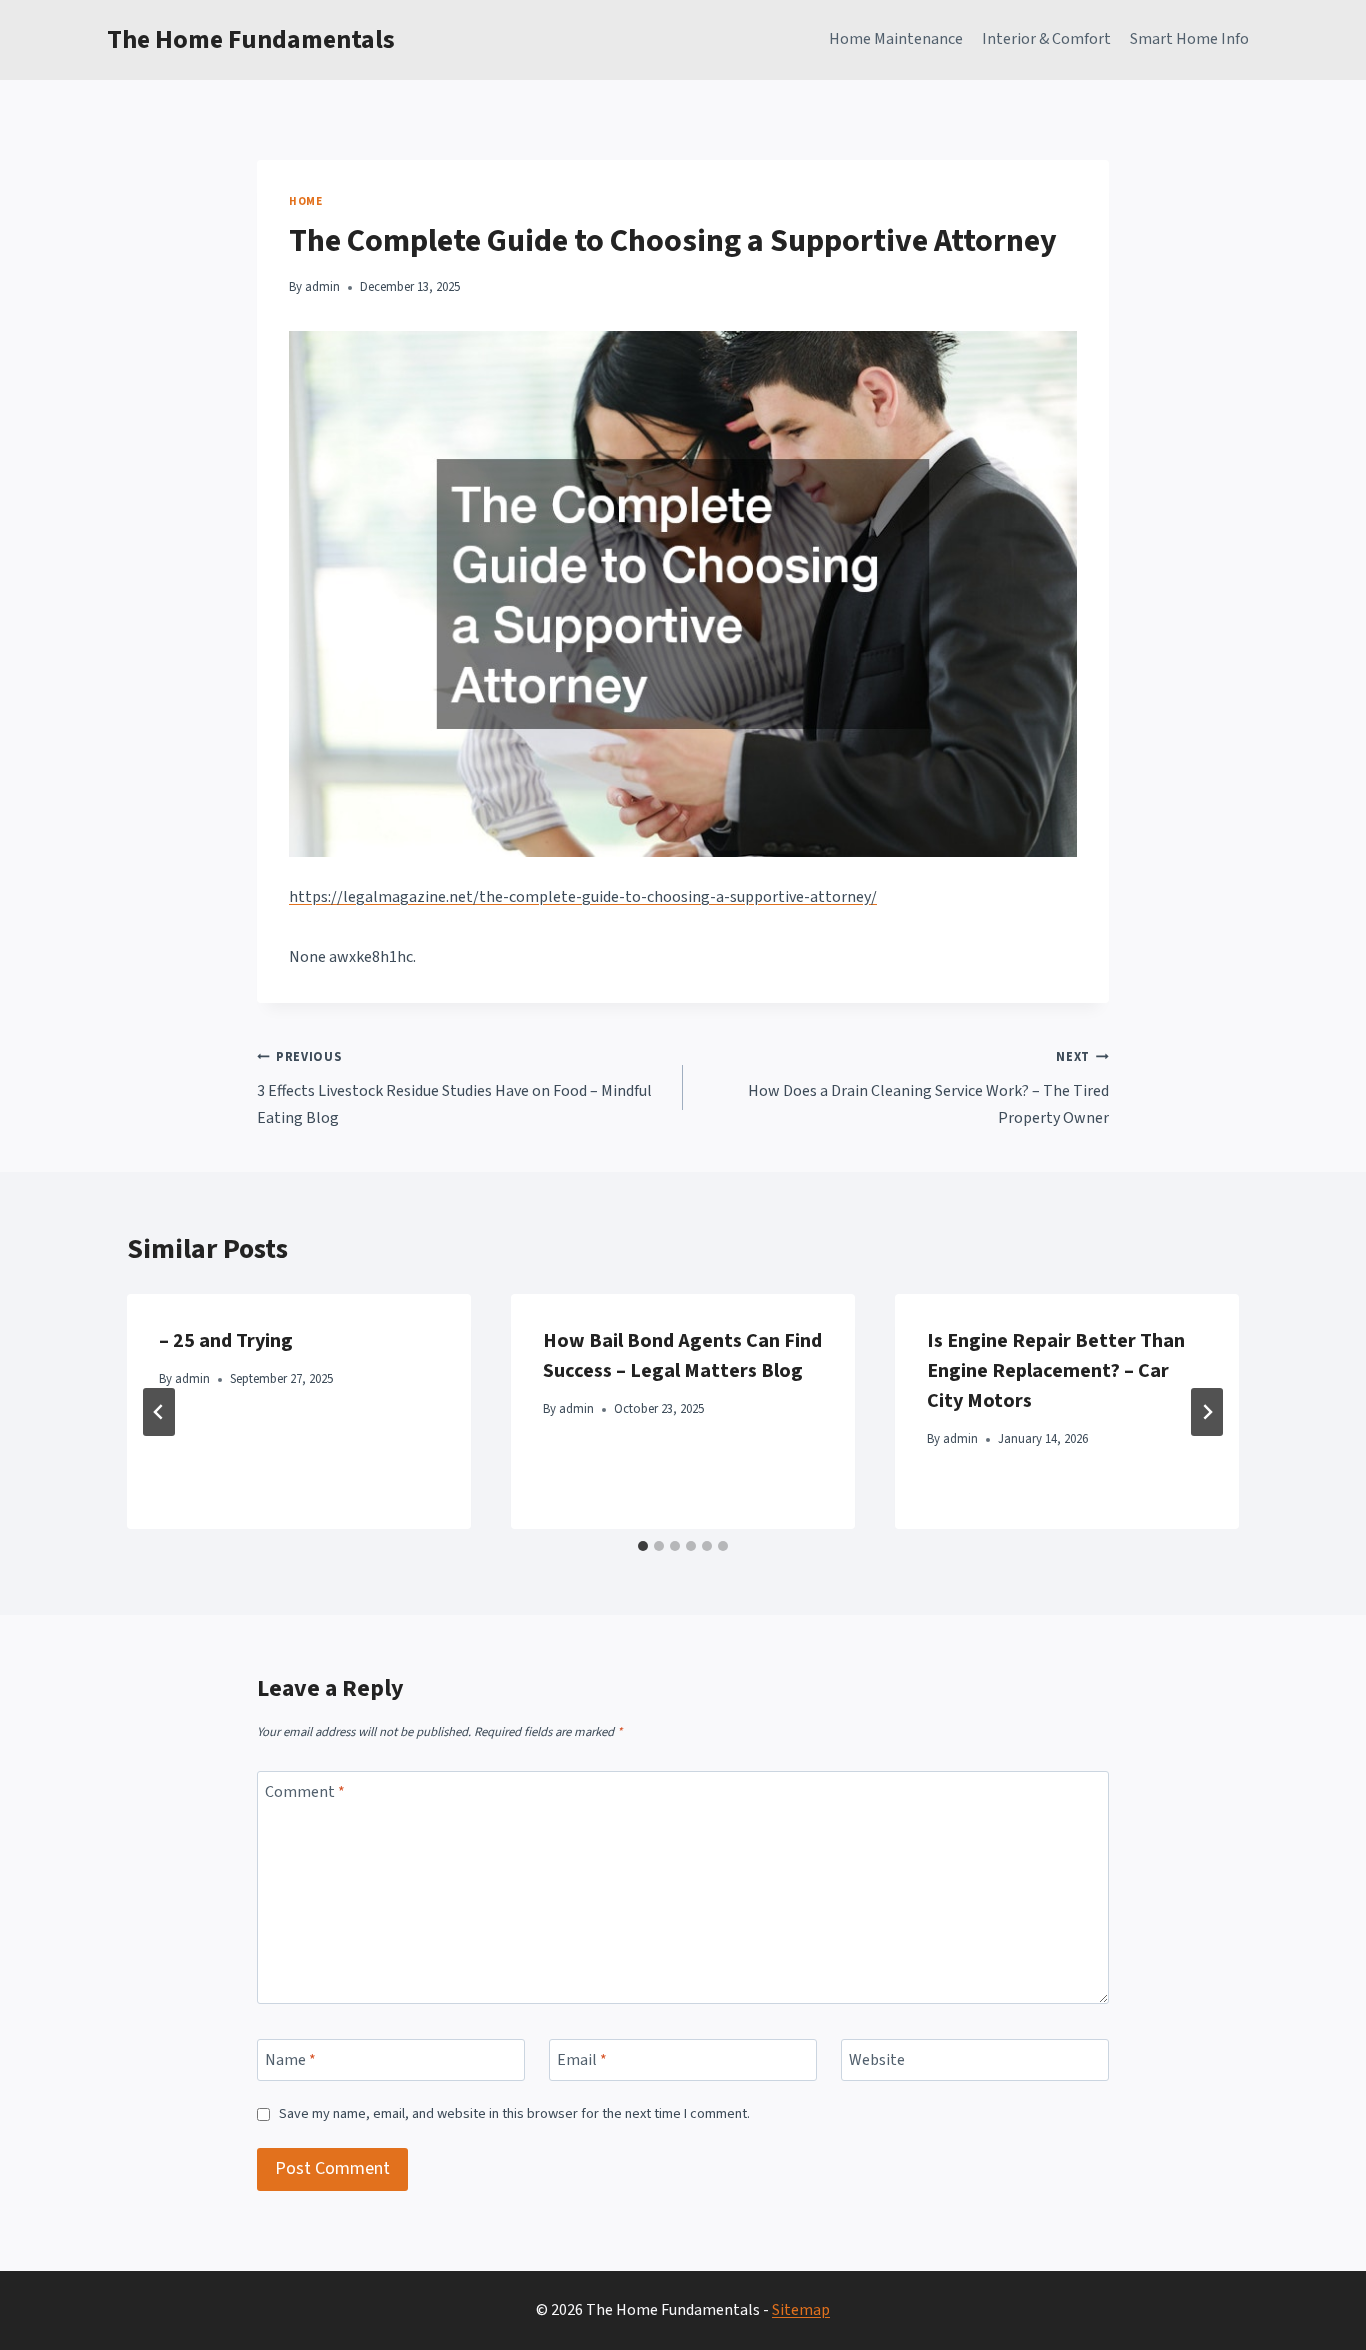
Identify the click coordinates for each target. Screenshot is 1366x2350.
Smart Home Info (1189, 39)
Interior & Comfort (1046, 39)
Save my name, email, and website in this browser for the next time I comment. (514, 2114)
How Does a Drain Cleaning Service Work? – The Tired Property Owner (928, 1088)
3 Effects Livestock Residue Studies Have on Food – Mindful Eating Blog (454, 1088)
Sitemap (801, 2310)
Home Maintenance (896, 39)
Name (290, 2059)
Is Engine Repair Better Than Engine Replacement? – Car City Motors (1056, 1371)
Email (582, 2059)
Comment (305, 1792)
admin (322, 287)
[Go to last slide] (159, 1412)
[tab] (643, 1546)
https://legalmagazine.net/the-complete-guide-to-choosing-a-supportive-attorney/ (583, 897)
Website (877, 2059)
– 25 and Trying (226, 1341)
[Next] (1207, 1412)
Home (305, 201)
